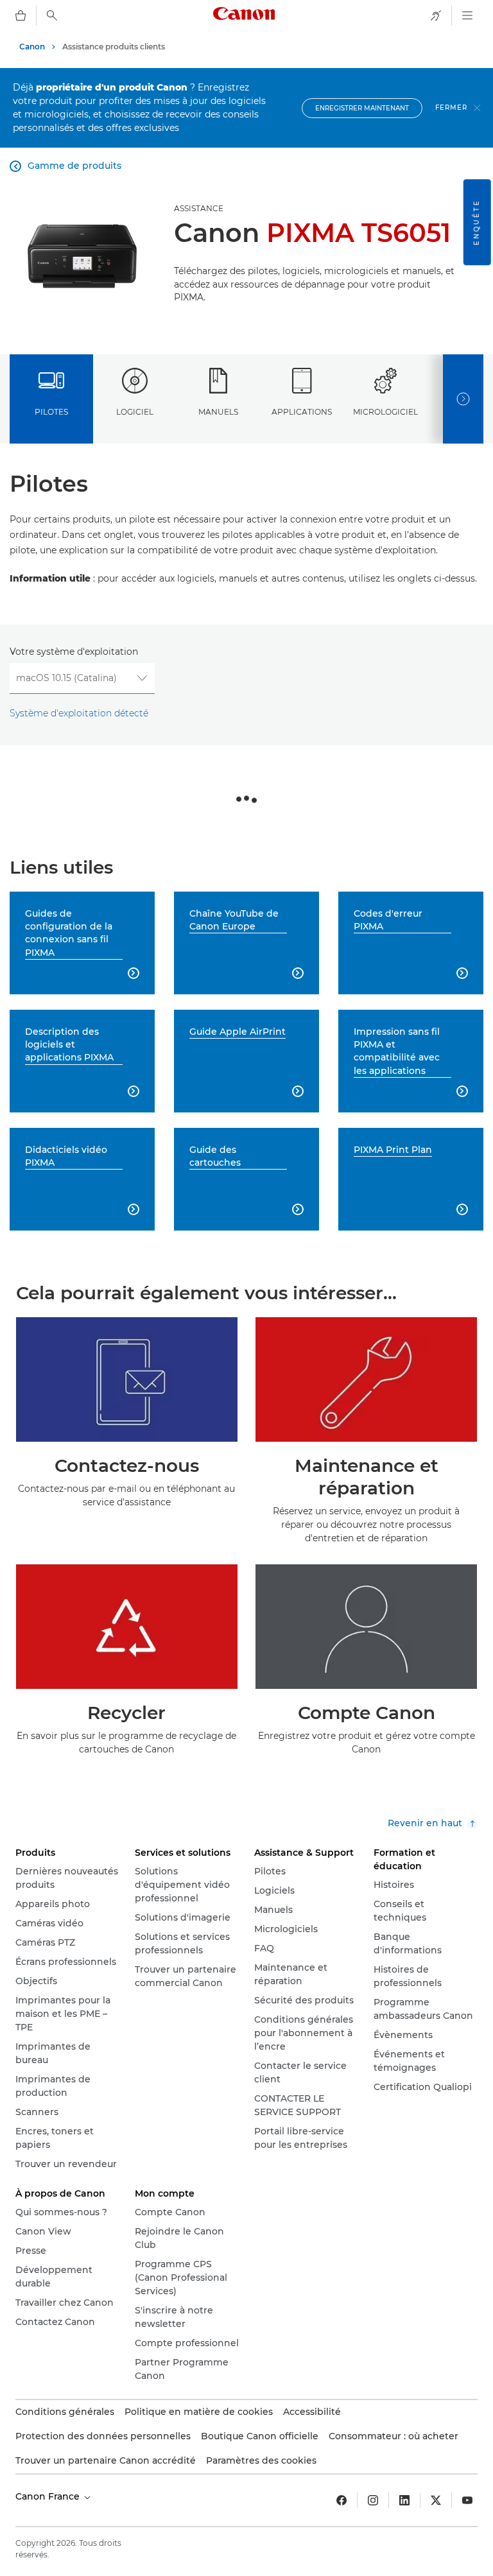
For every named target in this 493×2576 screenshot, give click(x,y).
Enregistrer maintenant (362, 108)
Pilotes (51, 412)
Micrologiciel (385, 412)
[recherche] (52, 15)
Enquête (477, 222)
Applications (302, 412)
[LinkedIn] (404, 2500)
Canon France (49, 2496)
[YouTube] (467, 2500)
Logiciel (135, 412)
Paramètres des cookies (261, 2460)
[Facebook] (342, 2500)
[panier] (21, 15)
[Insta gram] (373, 2500)
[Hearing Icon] (436, 15)
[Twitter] (436, 2500)
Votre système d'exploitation (74, 652)
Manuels (218, 412)
